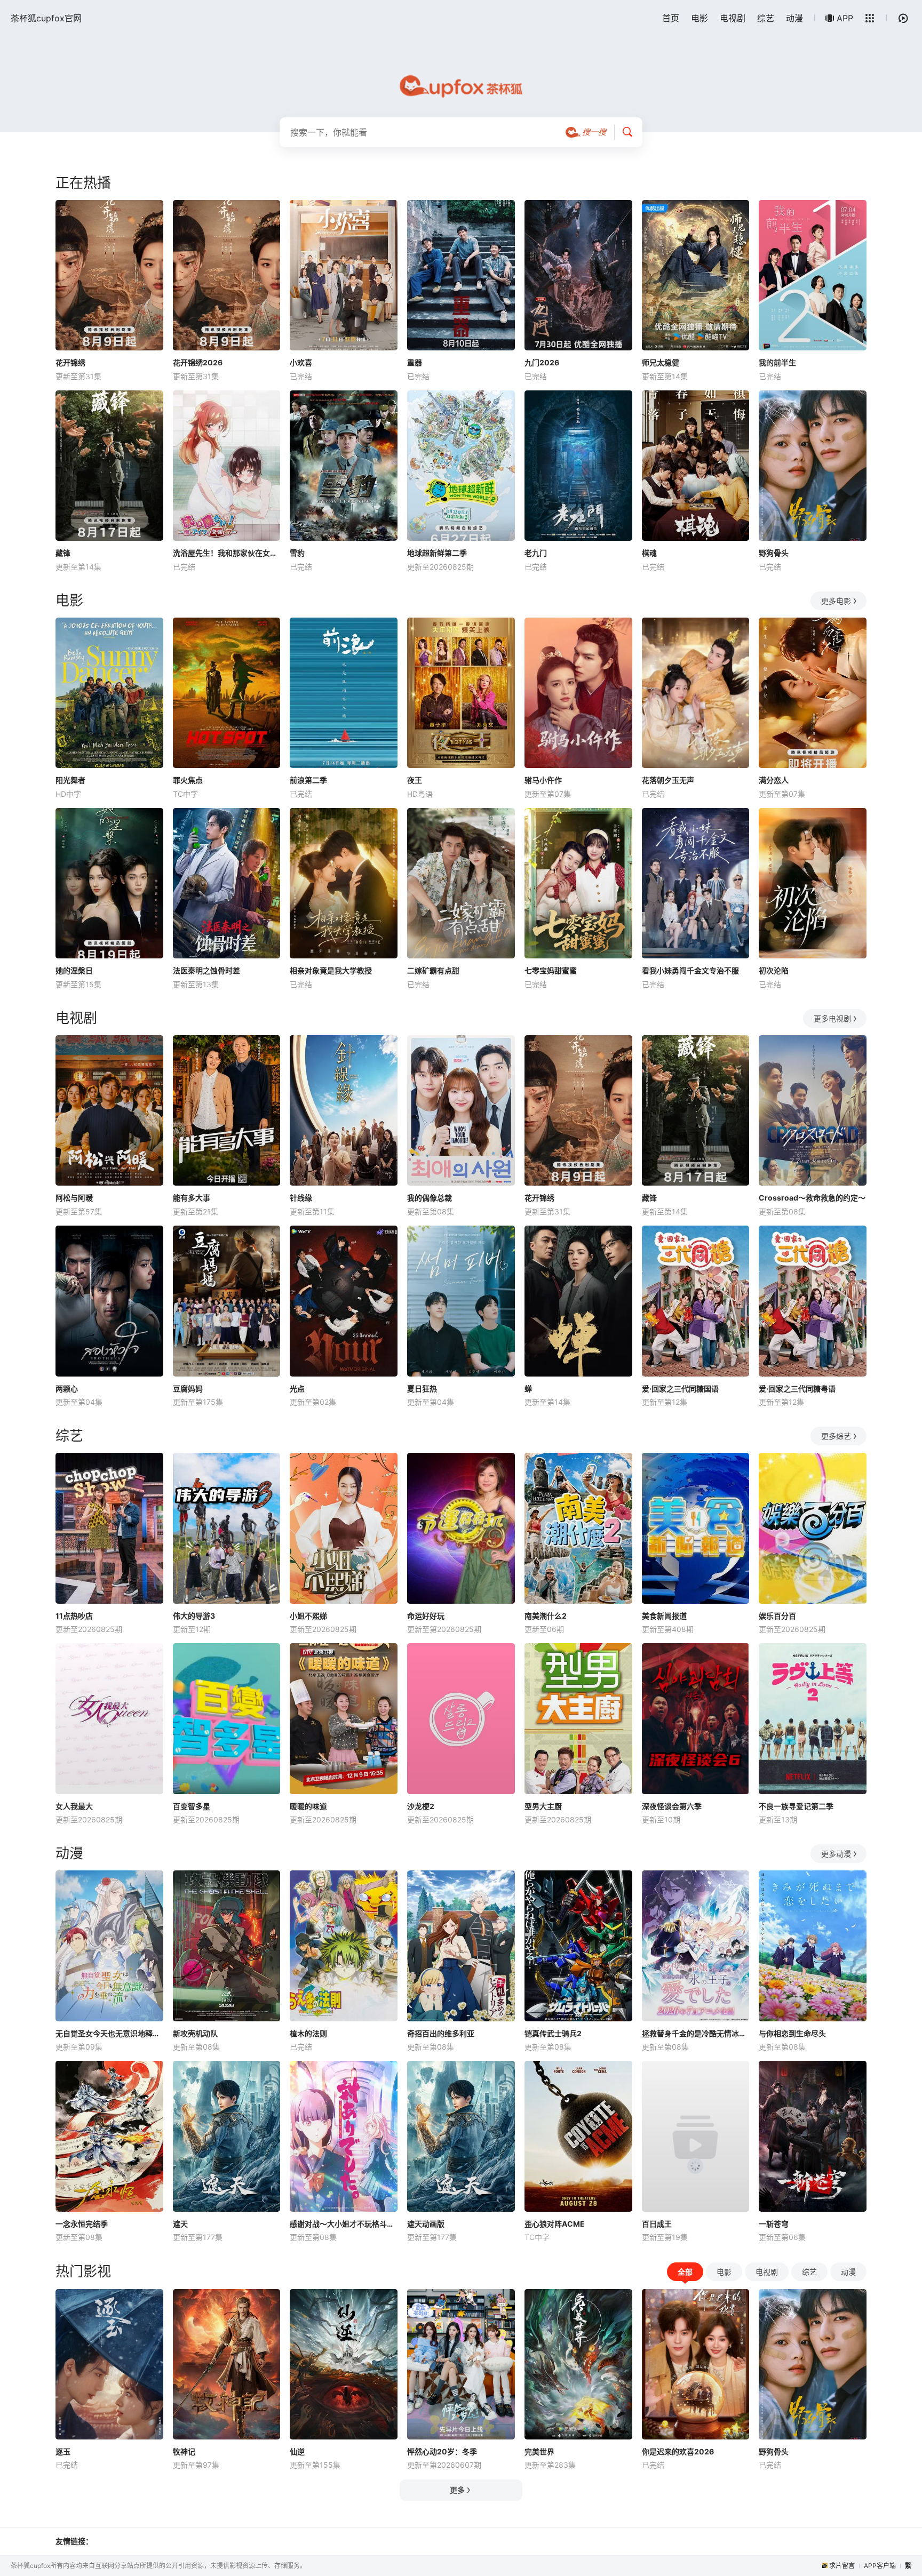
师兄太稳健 (661, 362)
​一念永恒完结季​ (82, 2224)
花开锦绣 (70, 362)
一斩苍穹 (774, 2224)
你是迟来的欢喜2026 (678, 2451)
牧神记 (184, 2451)
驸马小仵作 (543, 780)
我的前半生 (777, 362)
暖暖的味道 (308, 1806)
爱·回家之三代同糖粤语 (797, 1389)
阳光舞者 (70, 780)
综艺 (766, 18)
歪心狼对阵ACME (555, 2224)
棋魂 (649, 553)
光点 (297, 1389)
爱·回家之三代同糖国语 (680, 1389)
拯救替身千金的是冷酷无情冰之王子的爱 (696, 2033)
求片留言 (842, 2566)
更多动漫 (836, 1854)
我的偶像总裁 (430, 1198)
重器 (415, 362)
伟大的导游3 (194, 1616)
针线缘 (301, 1198)
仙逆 (297, 2451)
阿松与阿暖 (74, 1198)
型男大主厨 (543, 1806)
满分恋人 (774, 780)
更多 (457, 2490)
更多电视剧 (832, 1018)
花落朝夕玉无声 (668, 780)
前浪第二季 (308, 780)
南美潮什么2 (546, 1616)
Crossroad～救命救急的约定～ (812, 1198)
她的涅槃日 (74, 970)
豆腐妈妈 (188, 1389)
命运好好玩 (426, 1616)
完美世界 (539, 2451)
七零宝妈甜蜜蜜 (551, 970)
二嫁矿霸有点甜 (433, 970)
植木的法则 (308, 2033)
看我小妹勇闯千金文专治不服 (690, 970)
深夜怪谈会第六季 (672, 1806)
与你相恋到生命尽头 (792, 2033)
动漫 (794, 18)
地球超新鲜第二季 (437, 553)
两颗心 (67, 1389)
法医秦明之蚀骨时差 (206, 970)
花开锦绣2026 (198, 362)
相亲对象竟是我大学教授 (331, 970)
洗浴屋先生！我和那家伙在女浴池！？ (227, 553)
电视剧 (733, 18)
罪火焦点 (188, 780)
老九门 (536, 553)
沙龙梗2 (421, 1806)
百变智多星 (192, 1806)
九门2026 (542, 362)
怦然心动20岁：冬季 (442, 2451)
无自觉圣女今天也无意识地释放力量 (109, 2033)
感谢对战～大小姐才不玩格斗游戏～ (344, 2224)
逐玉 (63, 2451)
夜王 (415, 780)
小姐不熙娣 (308, 1616)
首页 (671, 18)
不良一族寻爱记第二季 (796, 1806)
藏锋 (63, 553)
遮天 (180, 2224)
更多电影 (836, 601)
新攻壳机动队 (195, 2033)
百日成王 (657, 2224)
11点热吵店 (74, 1616)
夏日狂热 (422, 1389)
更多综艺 (836, 1436)
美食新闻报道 (664, 1616)
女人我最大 (74, 1806)
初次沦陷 (774, 970)
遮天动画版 (426, 2224)
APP (845, 18)
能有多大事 (192, 1198)
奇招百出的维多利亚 (441, 2033)
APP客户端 (880, 2566)
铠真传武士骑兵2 (553, 2033)
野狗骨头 (774, 553)
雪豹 (297, 553)
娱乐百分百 (777, 1616)
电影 (700, 18)
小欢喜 (301, 362)
